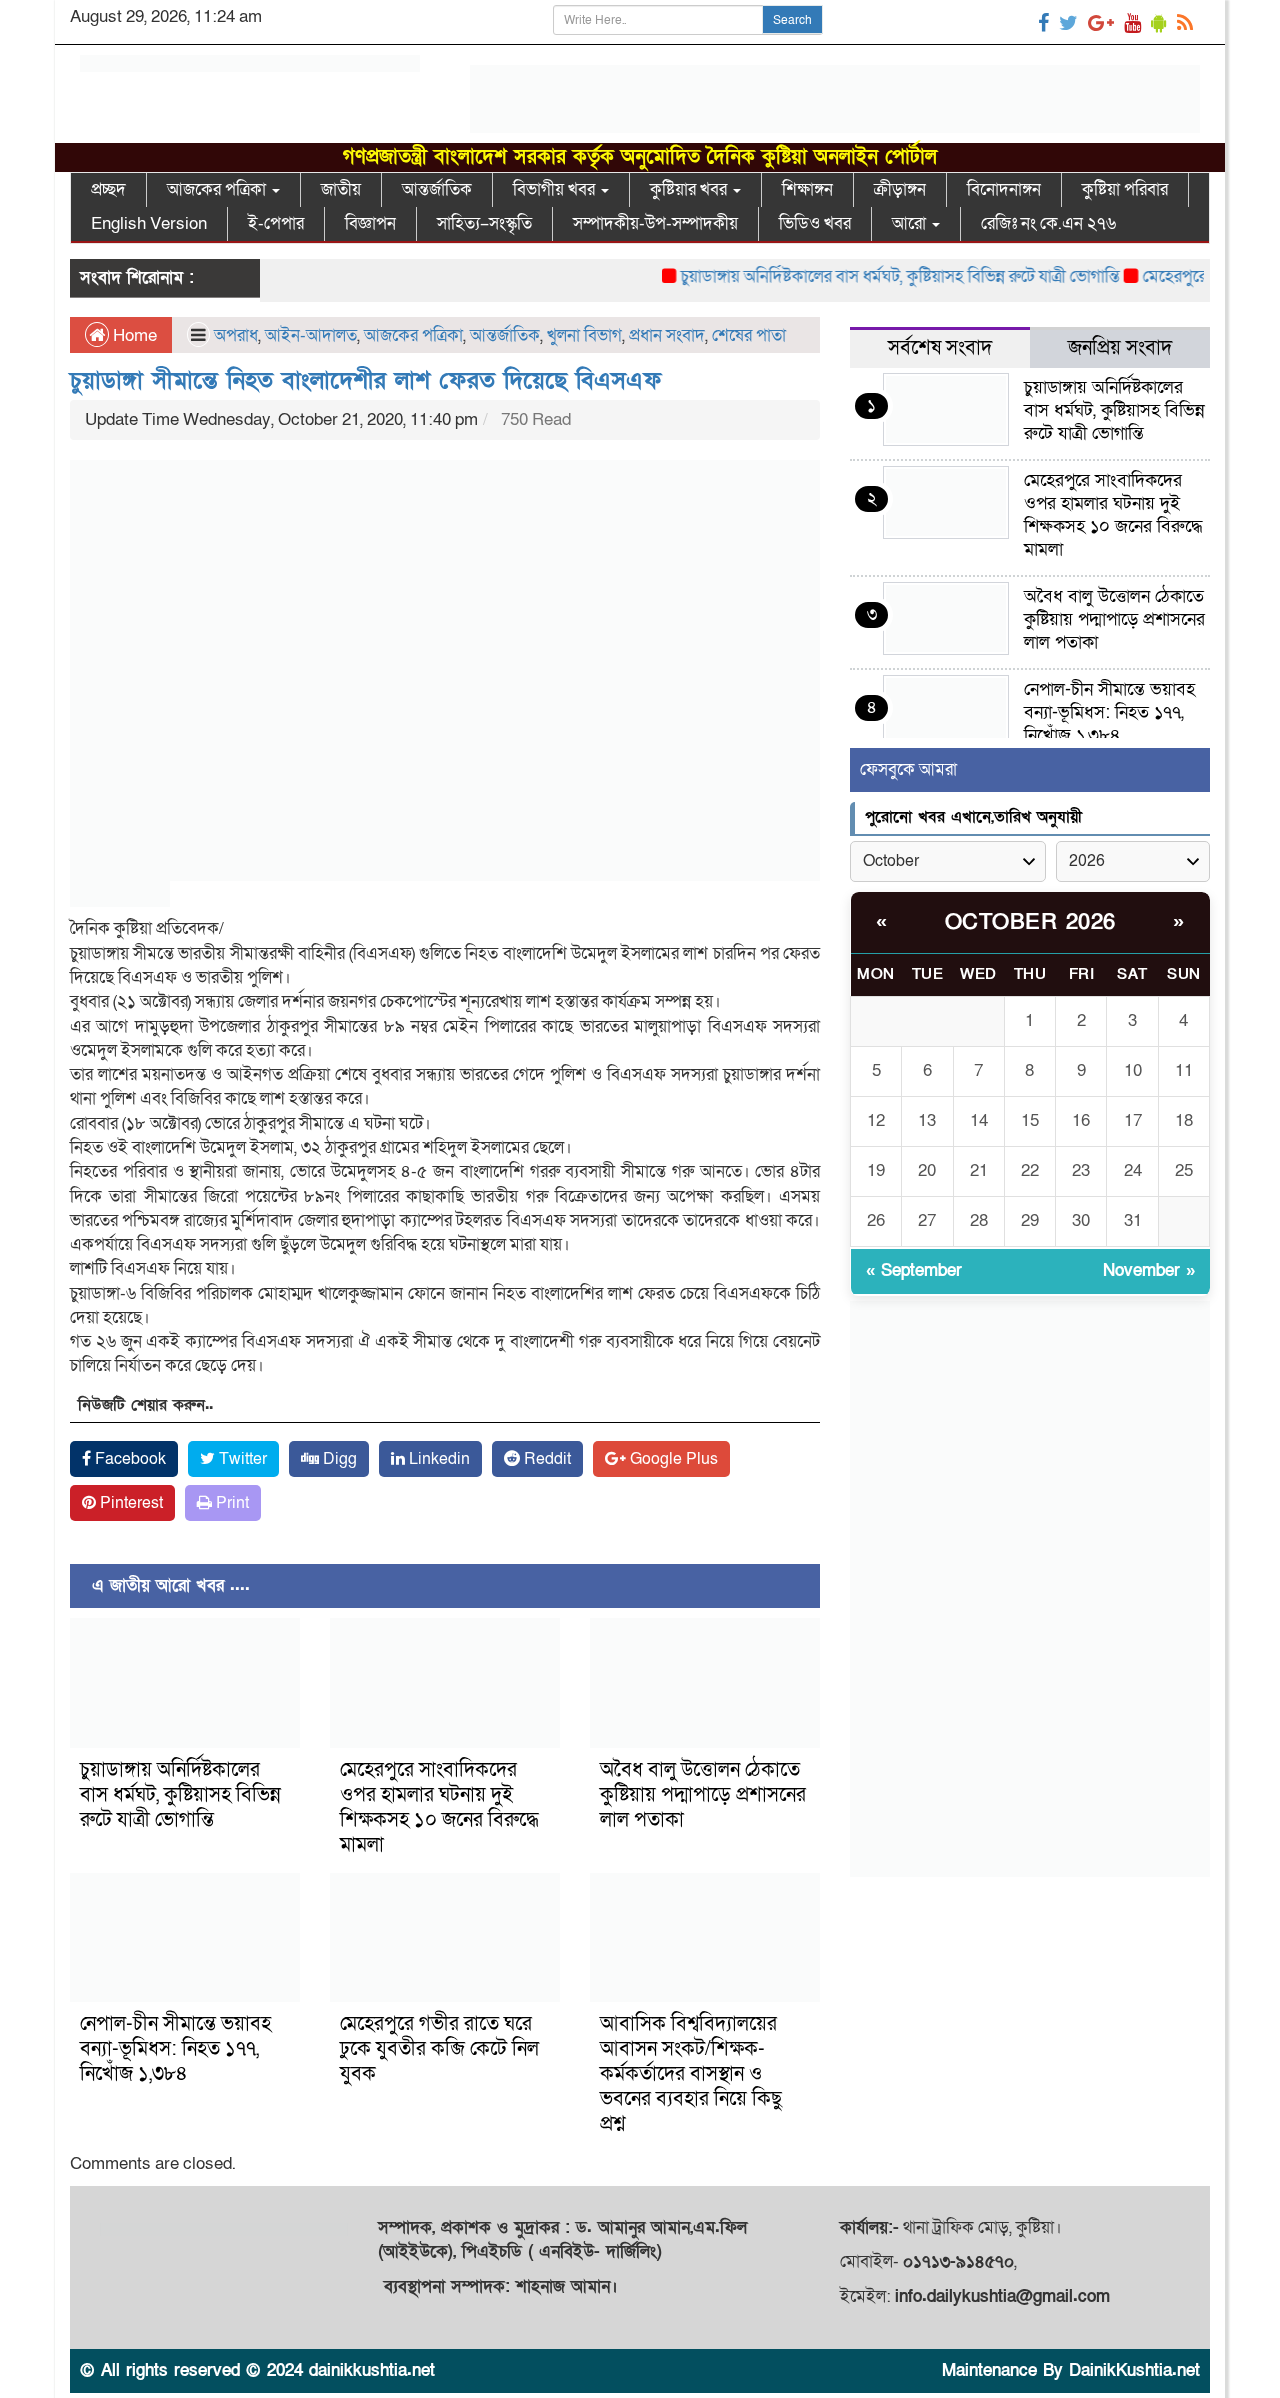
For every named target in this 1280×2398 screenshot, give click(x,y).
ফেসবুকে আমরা (908, 769)
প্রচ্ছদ (108, 189)
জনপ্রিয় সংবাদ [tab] (1120, 348)
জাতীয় (341, 189)
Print (230, 1503)
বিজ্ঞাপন (370, 223)
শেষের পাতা (749, 335)
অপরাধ (236, 335)
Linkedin (437, 1459)
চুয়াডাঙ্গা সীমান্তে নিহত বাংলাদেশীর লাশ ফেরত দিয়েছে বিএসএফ (366, 380)
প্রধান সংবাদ (667, 335)
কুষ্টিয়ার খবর (690, 189)
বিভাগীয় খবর (556, 189)
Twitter (241, 1459)
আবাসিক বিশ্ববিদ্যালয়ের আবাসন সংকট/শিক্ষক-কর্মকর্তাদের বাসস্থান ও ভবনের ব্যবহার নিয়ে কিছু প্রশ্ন (691, 2074)
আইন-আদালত (311, 335)
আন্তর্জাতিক (437, 189)
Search (792, 20)
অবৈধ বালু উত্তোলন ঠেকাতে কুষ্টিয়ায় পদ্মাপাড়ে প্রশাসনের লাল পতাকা (703, 1795)
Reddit (545, 1459)
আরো (911, 223)
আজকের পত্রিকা (218, 189)
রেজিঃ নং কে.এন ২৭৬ (1048, 223)
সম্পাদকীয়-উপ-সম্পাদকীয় (655, 223)
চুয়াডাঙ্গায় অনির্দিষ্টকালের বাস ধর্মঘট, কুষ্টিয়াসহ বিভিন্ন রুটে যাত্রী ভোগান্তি (868, 276)
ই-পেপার (276, 223)
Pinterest (129, 1503)
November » (1149, 1270)
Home (133, 335)
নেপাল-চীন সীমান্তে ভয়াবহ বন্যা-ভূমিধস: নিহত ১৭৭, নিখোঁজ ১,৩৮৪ (175, 2049)
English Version (149, 223)
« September (914, 1270)
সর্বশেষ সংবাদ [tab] (940, 348)
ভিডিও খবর (815, 223)
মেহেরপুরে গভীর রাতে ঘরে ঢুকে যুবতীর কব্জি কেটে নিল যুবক (439, 2049)
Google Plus (672, 1459)
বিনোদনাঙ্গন (1004, 189)
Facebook (128, 1459)
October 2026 (1030, 922)
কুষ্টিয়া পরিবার (1125, 189)
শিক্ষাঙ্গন (807, 189)
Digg (338, 1459)
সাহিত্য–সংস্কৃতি (484, 223)
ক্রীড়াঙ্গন (900, 189)
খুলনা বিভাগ (584, 335)
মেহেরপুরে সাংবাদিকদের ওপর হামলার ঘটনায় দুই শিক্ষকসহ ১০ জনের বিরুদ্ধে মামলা (439, 1807)
